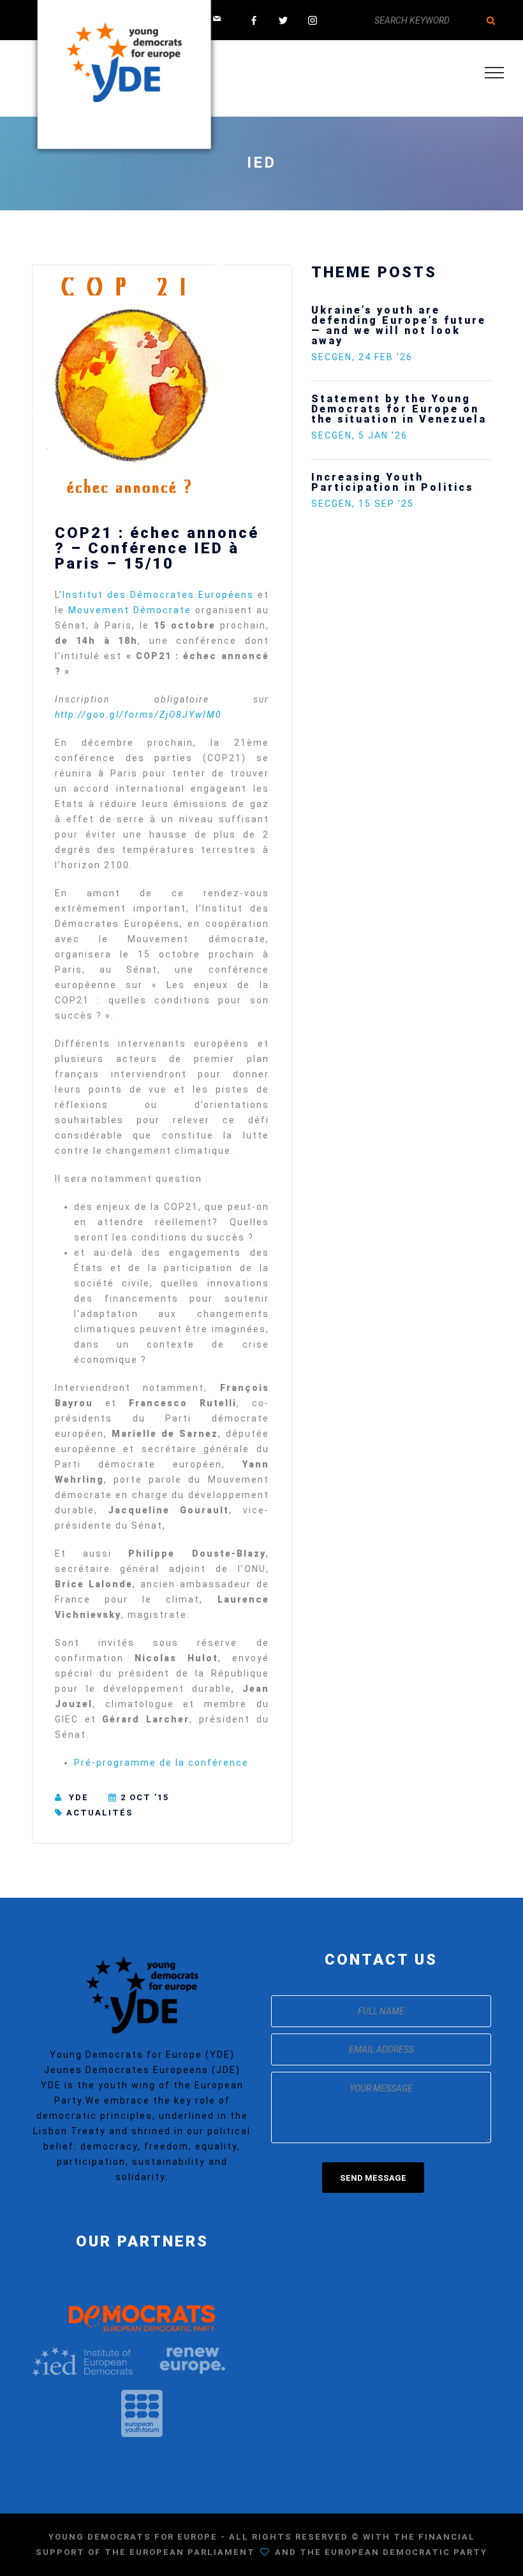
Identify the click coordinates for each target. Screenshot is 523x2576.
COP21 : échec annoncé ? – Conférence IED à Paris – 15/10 (157, 548)
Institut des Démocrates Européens (160, 595)
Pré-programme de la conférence (161, 1763)
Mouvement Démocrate (130, 610)
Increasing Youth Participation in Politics (393, 482)
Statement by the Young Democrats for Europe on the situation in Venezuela (399, 409)
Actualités (100, 1813)
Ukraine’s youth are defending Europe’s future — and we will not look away (399, 325)
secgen (332, 357)
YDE (79, 1797)
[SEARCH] (491, 20)
